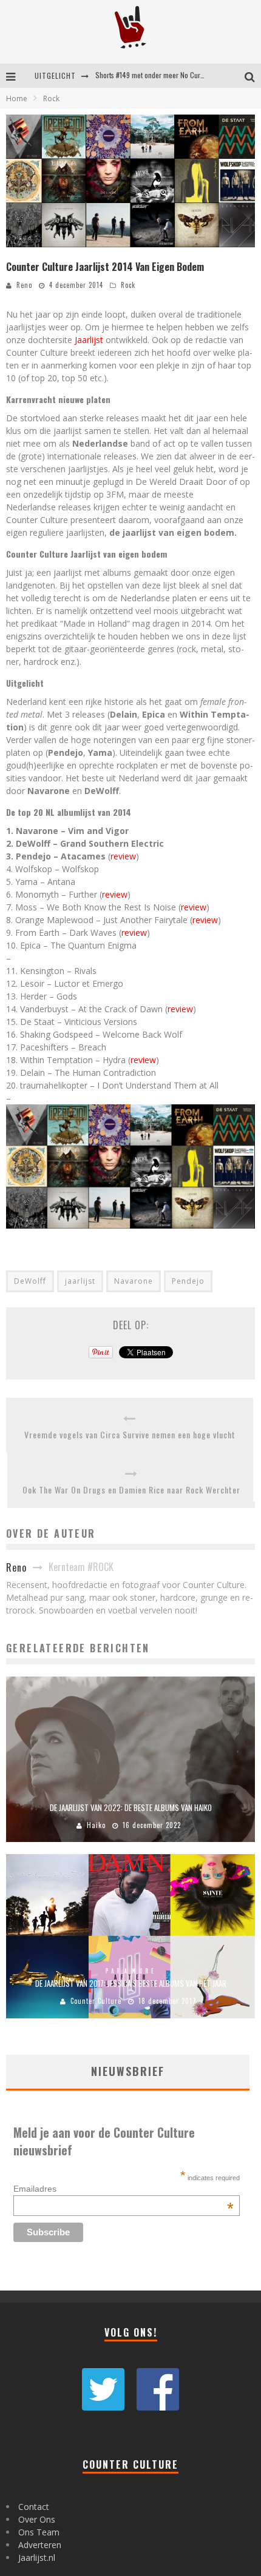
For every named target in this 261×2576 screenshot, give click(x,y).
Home (17, 98)
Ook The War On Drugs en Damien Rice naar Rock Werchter (131, 1490)
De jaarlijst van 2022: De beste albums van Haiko (131, 1807)
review (123, 856)
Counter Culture (96, 2001)
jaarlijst (80, 1281)
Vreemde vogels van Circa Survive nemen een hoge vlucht (130, 1434)
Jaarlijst (89, 340)
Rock (128, 285)
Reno (24, 285)
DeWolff (30, 1281)
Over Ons (37, 2519)
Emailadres (124, 2189)
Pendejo (188, 1281)
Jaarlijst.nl (37, 2558)
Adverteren (40, 2545)
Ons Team (39, 2532)
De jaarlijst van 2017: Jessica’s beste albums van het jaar (131, 1983)
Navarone (134, 1281)
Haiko (96, 1825)
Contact (34, 2507)
